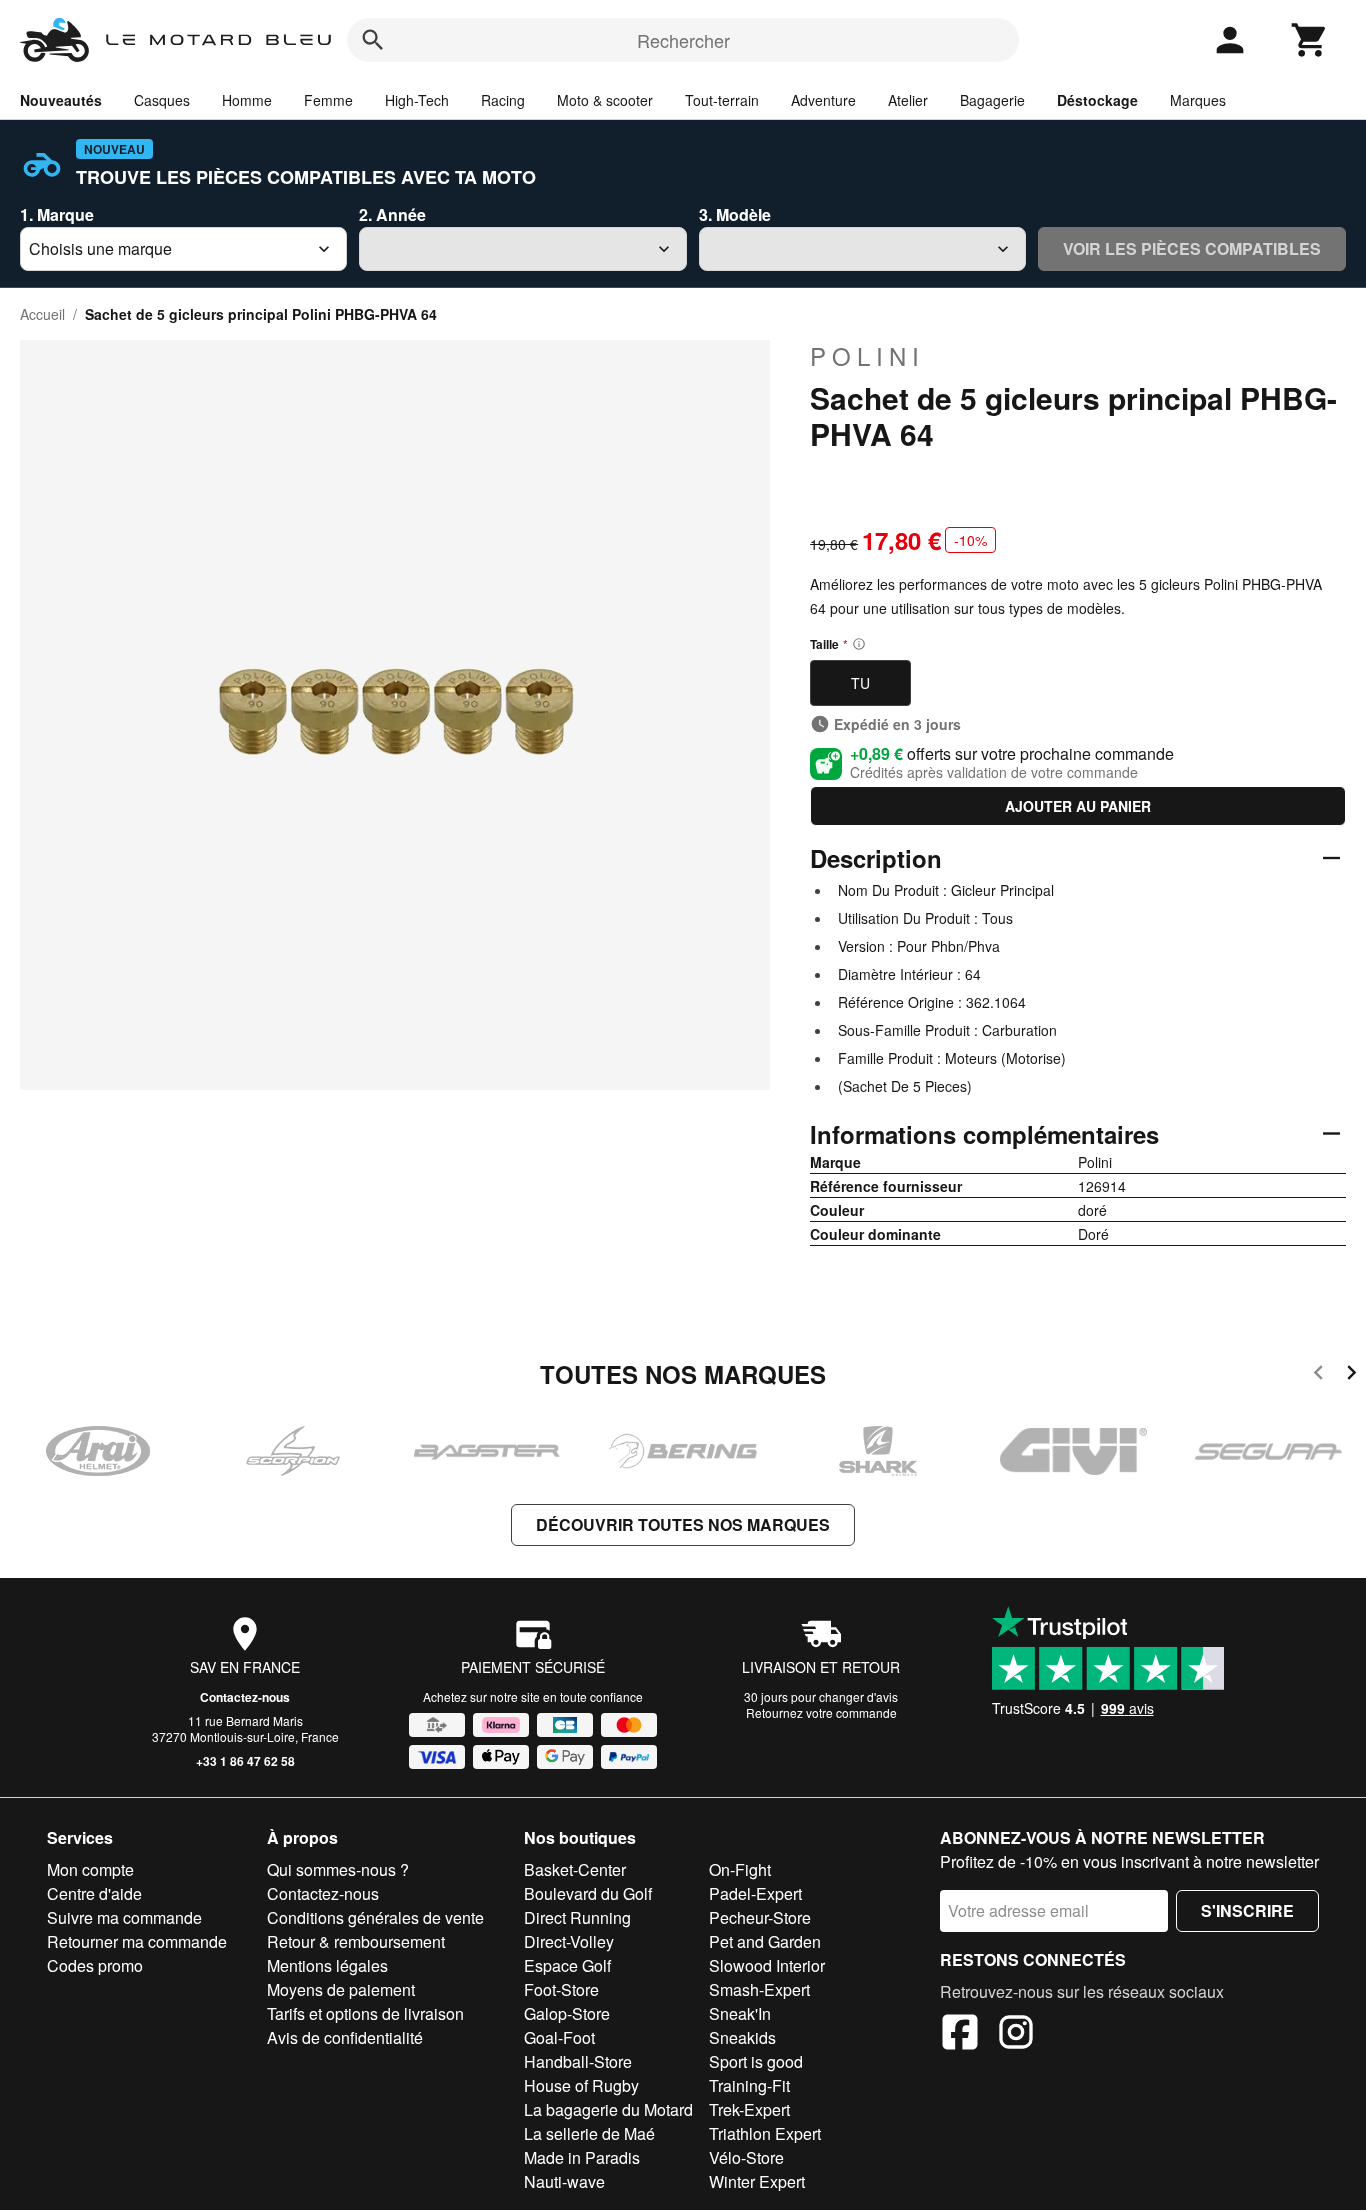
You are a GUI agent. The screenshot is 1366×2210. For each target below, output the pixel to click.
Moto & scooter (605, 100)
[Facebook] (960, 2035)
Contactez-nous (245, 1697)
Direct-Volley (569, 1941)
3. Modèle (735, 214)
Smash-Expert (759, 1989)
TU (860, 683)
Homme (247, 100)
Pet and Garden (765, 1941)
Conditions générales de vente (375, 1917)
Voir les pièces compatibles (1192, 248)
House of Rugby (581, 2085)
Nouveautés (61, 100)
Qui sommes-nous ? (338, 1869)
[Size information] (859, 644)
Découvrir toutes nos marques (683, 1524)
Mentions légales (327, 1965)
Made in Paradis (582, 2157)
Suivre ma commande (124, 1917)
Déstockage (1097, 100)
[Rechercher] (373, 40)
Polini (867, 356)
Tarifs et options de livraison (365, 2013)
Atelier (908, 100)
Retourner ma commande (137, 1941)
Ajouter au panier (1078, 806)
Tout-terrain (722, 100)
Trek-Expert (749, 2109)
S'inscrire (1247, 1910)
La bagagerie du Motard (608, 2109)
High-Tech (417, 100)
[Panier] (1310, 40)
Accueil (42, 314)
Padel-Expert (755, 1893)
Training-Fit (749, 2085)
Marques (1198, 100)
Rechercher (683, 40)
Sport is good (756, 2061)
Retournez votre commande (821, 1712)
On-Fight (740, 1869)
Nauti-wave (564, 2181)
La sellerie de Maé (589, 2133)
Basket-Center (575, 1869)
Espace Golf (567, 1965)
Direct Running (577, 1917)
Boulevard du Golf (588, 1893)
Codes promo (95, 1965)
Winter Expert (757, 2181)
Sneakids (742, 2037)
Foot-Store (561, 1989)
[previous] (1318, 1375)
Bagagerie (992, 100)
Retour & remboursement (356, 1941)
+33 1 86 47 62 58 (245, 1761)
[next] (1351, 1375)
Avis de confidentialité (345, 2037)
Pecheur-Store (760, 1917)
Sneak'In (740, 2013)
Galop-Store (567, 2013)
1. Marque (57, 214)
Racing (503, 100)
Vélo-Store (746, 2157)
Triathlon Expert (765, 2133)
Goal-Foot (559, 2037)
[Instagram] (1016, 2035)
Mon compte (90, 1869)
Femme (328, 100)
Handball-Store (578, 2061)
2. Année (392, 214)
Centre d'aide (94, 1893)
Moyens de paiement (341, 1989)
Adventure (823, 100)
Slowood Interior (767, 1965)
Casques (162, 100)
